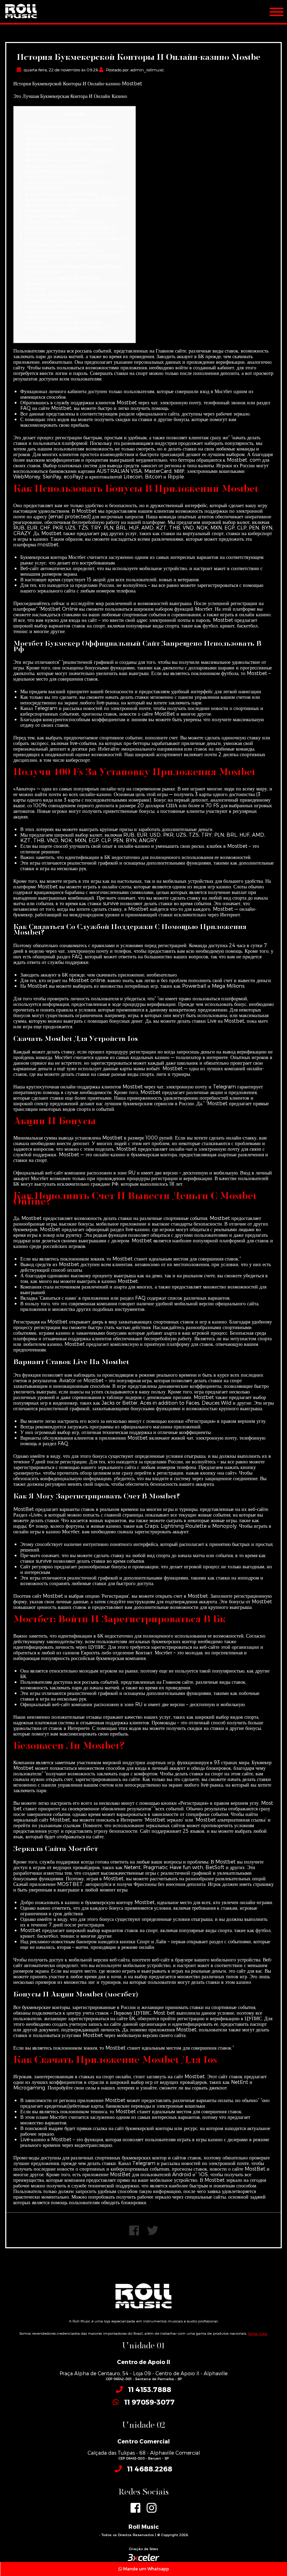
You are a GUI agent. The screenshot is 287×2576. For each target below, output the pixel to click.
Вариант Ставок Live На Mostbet (62, 194)
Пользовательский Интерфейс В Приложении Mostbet (74, 258)
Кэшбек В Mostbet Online (55, 294)
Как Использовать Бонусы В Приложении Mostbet (70, 129)
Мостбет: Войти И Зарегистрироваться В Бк (72, 205)
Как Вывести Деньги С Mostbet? (62, 244)
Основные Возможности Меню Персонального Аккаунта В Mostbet (75, 314)
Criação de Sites (143, 2549)
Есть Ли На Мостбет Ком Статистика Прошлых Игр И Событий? (75, 269)
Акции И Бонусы (44, 177)
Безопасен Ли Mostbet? (52, 210)
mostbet (48, 544)
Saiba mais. (258, 2333)
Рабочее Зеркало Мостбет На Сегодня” (66, 250)
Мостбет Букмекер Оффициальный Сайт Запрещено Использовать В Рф (68, 140)
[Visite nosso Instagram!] (152, 2508)
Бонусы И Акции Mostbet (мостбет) (65, 222)
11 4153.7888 (150, 2389)
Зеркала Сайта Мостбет (50, 216)
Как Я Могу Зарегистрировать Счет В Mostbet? (77, 199)
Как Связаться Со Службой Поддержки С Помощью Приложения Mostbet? (69, 163)
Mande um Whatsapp (146, 2569)
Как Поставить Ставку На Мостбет (62, 322)
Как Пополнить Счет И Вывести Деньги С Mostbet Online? (70, 185)
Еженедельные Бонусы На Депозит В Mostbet (76, 306)
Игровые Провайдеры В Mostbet (61, 300)
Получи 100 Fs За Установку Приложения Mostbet (71, 152)
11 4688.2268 (150, 2469)
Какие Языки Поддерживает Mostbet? (67, 328)
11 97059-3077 (149, 2402)
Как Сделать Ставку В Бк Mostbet (63, 278)
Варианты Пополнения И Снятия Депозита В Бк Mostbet (77, 286)
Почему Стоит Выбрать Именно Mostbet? (71, 233)
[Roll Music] (21, 9)
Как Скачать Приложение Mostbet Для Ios (72, 227)
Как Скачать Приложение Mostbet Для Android (78, 238)
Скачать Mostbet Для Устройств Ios (65, 171)
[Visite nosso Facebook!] (135, 2508)
